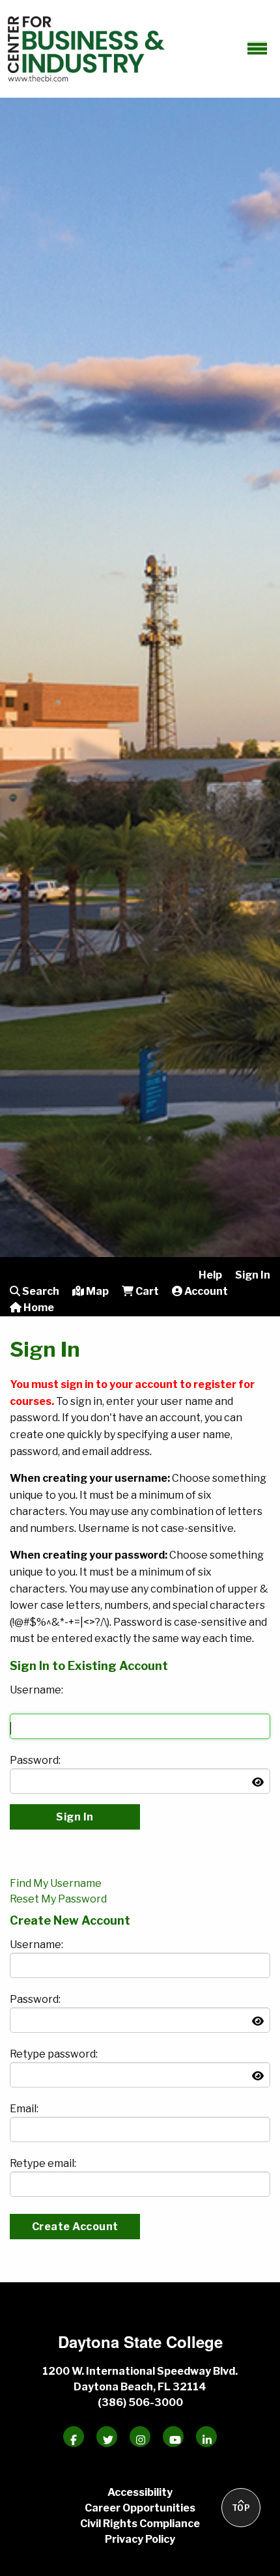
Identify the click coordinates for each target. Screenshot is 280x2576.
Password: (35, 1760)
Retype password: (54, 2054)
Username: (36, 1690)
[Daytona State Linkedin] (206, 2437)
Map (96, 1291)
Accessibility (140, 2492)
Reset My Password (58, 1899)
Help (210, 1275)
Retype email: (43, 2163)
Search (40, 1291)
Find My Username (56, 1883)
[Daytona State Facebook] (74, 2437)
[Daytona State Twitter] (107, 2437)
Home (38, 1308)
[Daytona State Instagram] (140, 2437)
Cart (146, 1291)
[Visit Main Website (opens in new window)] (86, 47)
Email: (24, 2109)
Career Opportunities (140, 2508)
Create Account (75, 2227)
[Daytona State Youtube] (173, 2437)
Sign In (253, 1275)
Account (205, 1291)
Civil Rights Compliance (140, 2524)
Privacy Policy (140, 2539)
